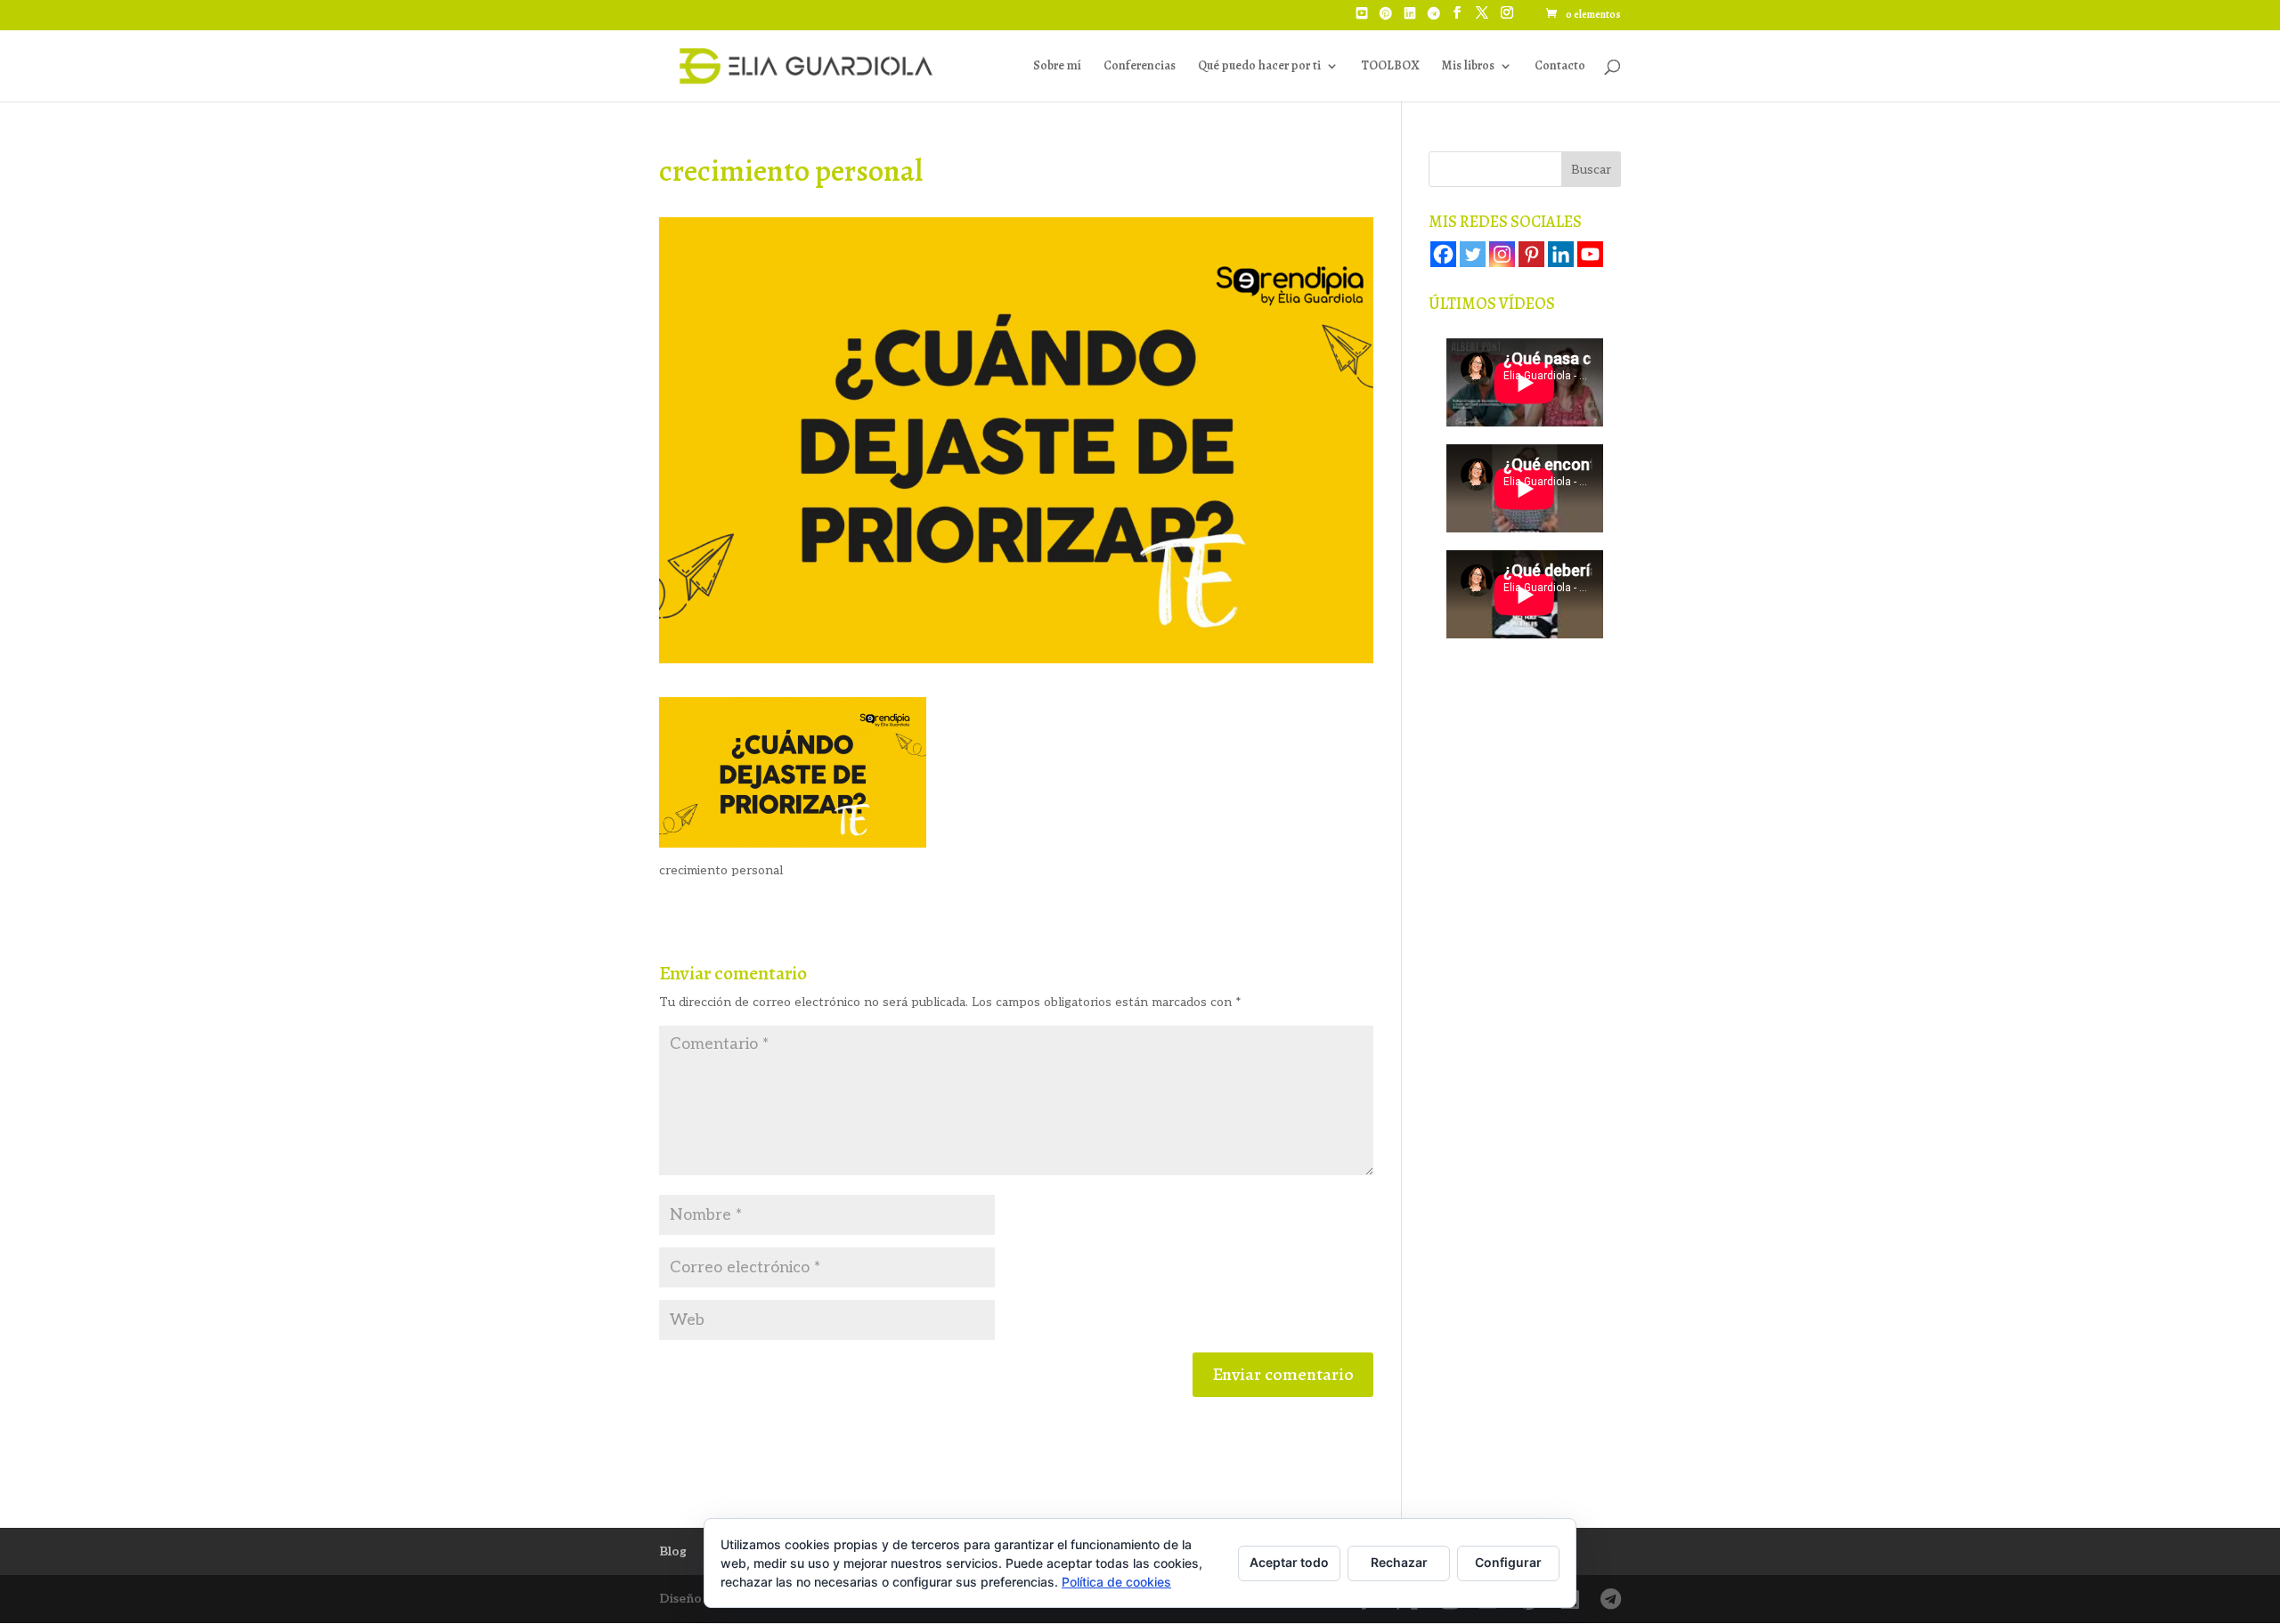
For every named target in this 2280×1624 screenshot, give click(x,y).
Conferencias (1140, 67)
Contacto (1560, 67)
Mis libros (1468, 67)
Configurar (1508, 1562)
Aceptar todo (1289, 1562)
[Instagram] (1502, 254)
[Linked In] (1410, 19)
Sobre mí (1057, 67)
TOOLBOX (1390, 67)
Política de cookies (1116, 1582)
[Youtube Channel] (1590, 254)
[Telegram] (1434, 19)
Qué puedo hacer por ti (1259, 67)
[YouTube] (1362, 19)
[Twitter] (1473, 254)
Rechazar (1399, 1562)
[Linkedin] (1561, 254)
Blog (673, 1551)
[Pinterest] (1386, 19)
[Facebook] (1443, 254)
